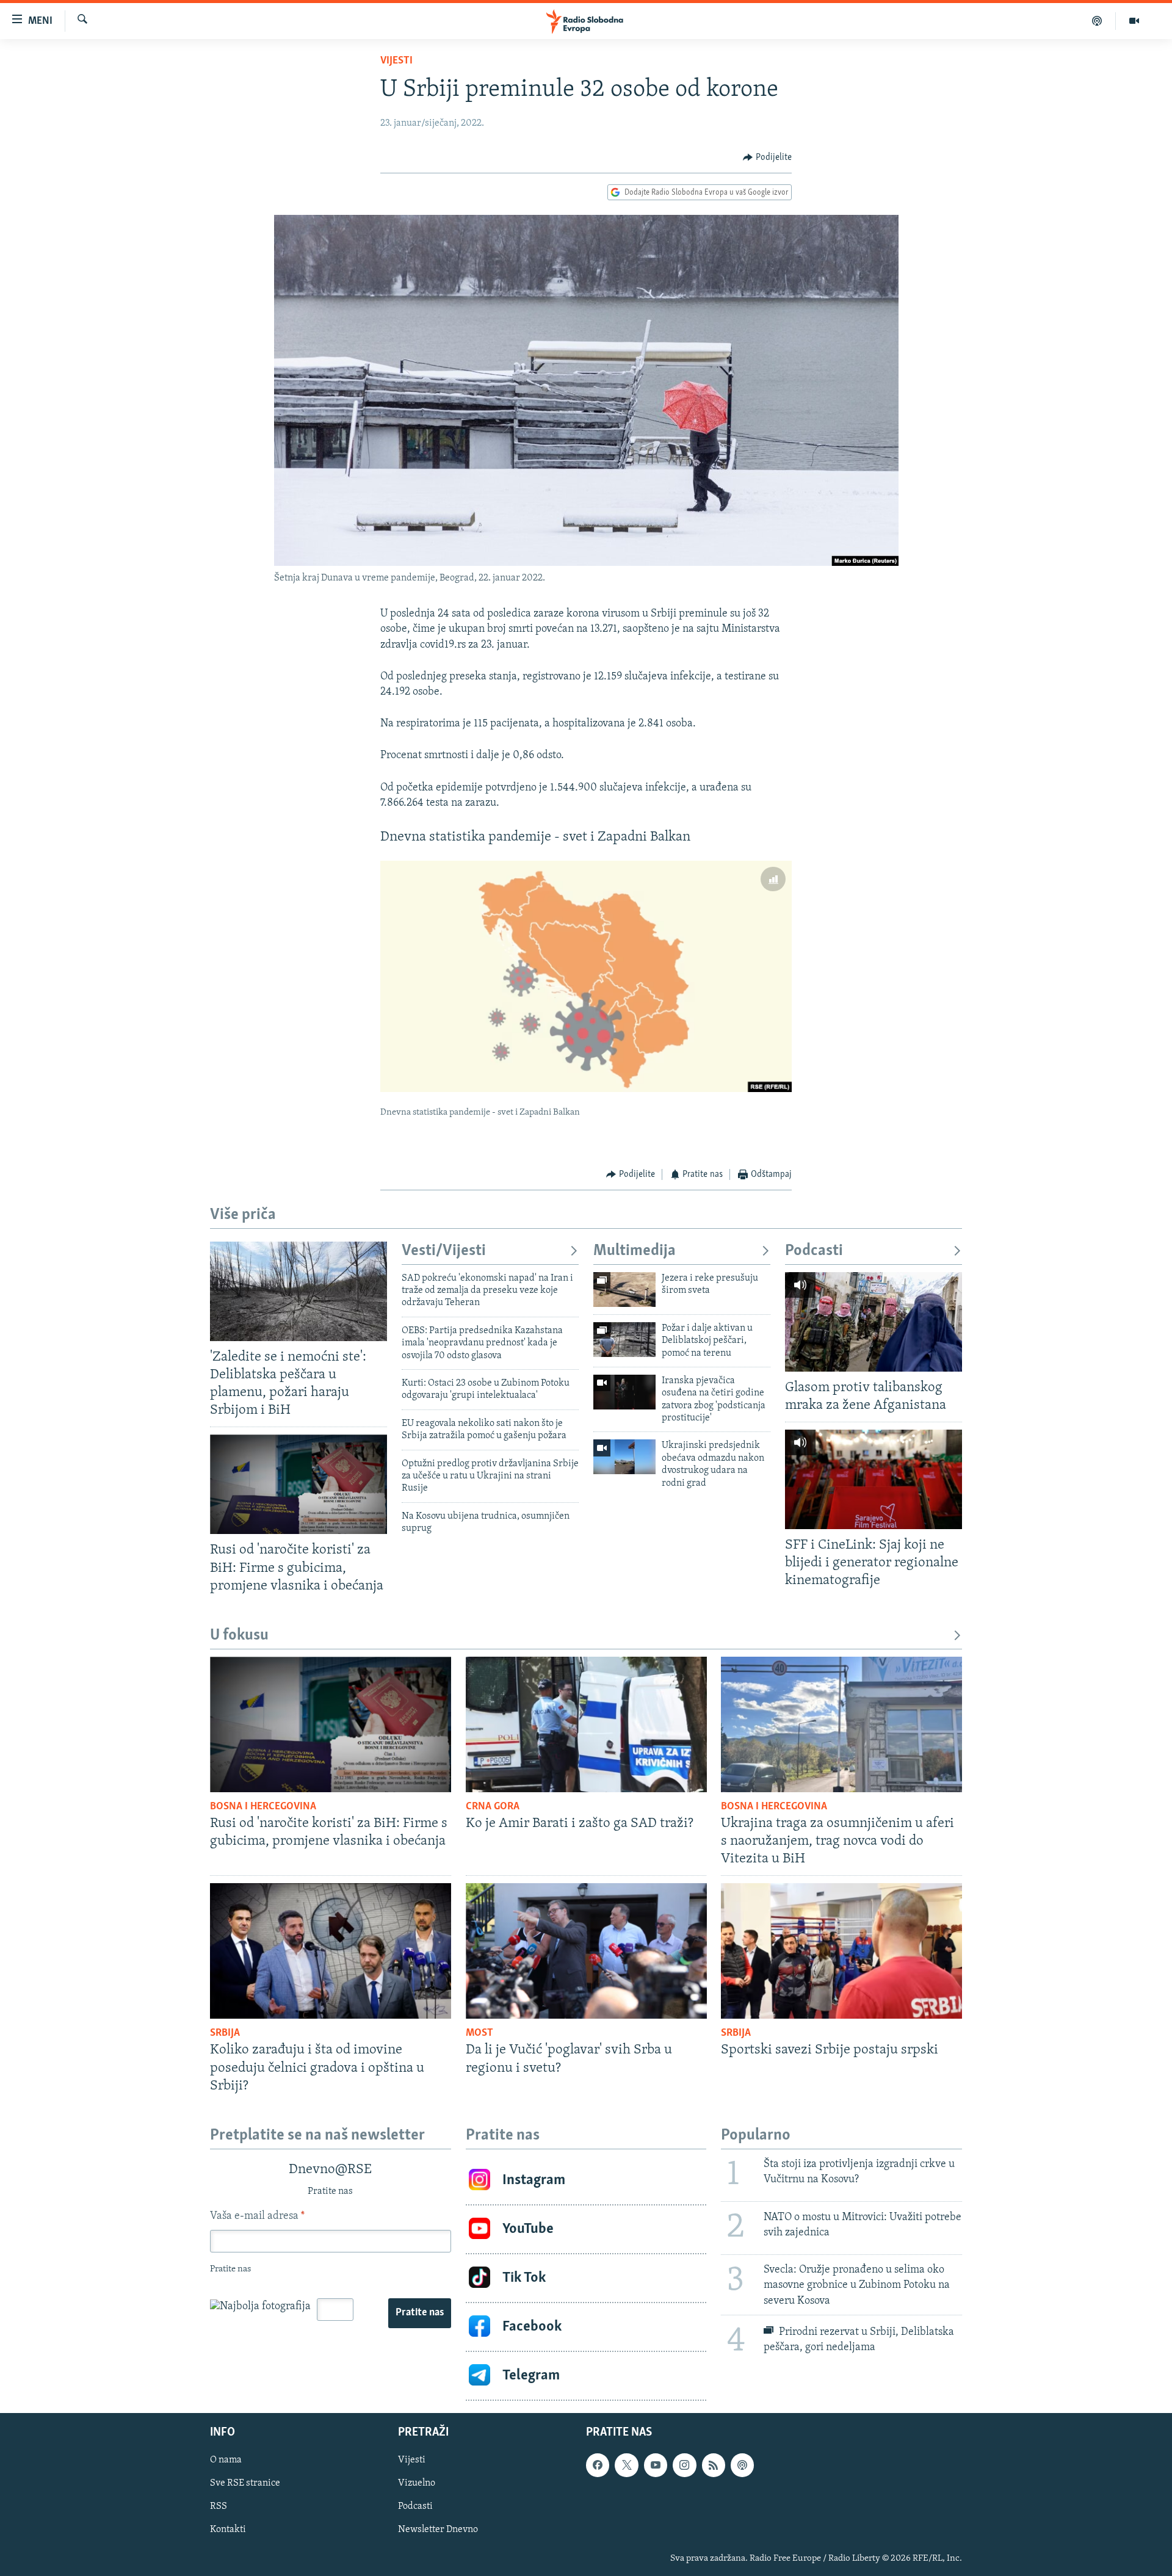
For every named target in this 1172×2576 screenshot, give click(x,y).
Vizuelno (417, 2483)
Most (479, 2033)
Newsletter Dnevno (438, 2530)
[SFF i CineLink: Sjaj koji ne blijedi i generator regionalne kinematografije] (874, 1479)
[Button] (767, 157)
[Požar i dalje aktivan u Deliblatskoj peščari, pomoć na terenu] (624, 1340)
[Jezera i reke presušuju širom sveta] (624, 1290)
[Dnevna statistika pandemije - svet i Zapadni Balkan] (586, 976)
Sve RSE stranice (245, 2483)
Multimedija (635, 1251)
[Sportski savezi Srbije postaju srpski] (841, 1951)
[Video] (1134, 21)
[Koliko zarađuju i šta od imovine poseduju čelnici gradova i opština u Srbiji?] (331, 1951)
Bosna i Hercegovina (263, 1807)
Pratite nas (420, 2313)
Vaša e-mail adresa (257, 2216)
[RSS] (714, 2465)
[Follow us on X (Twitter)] (626, 2465)
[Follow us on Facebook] (598, 2465)
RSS (219, 2506)
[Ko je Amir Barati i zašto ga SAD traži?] (586, 1724)
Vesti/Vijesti (444, 1251)
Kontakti (228, 2530)
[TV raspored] (742, 2465)
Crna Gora (493, 1807)
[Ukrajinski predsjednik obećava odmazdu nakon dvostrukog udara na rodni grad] (624, 1457)
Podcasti (814, 1251)
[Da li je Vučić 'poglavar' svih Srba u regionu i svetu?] (586, 1951)
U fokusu (239, 1636)
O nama (226, 2460)
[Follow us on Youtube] (656, 2465)
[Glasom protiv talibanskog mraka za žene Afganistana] (874, 1322)
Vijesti (396, 61)
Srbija (225, 2033)
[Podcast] (1097, 21)
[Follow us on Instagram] (684, 2465)
